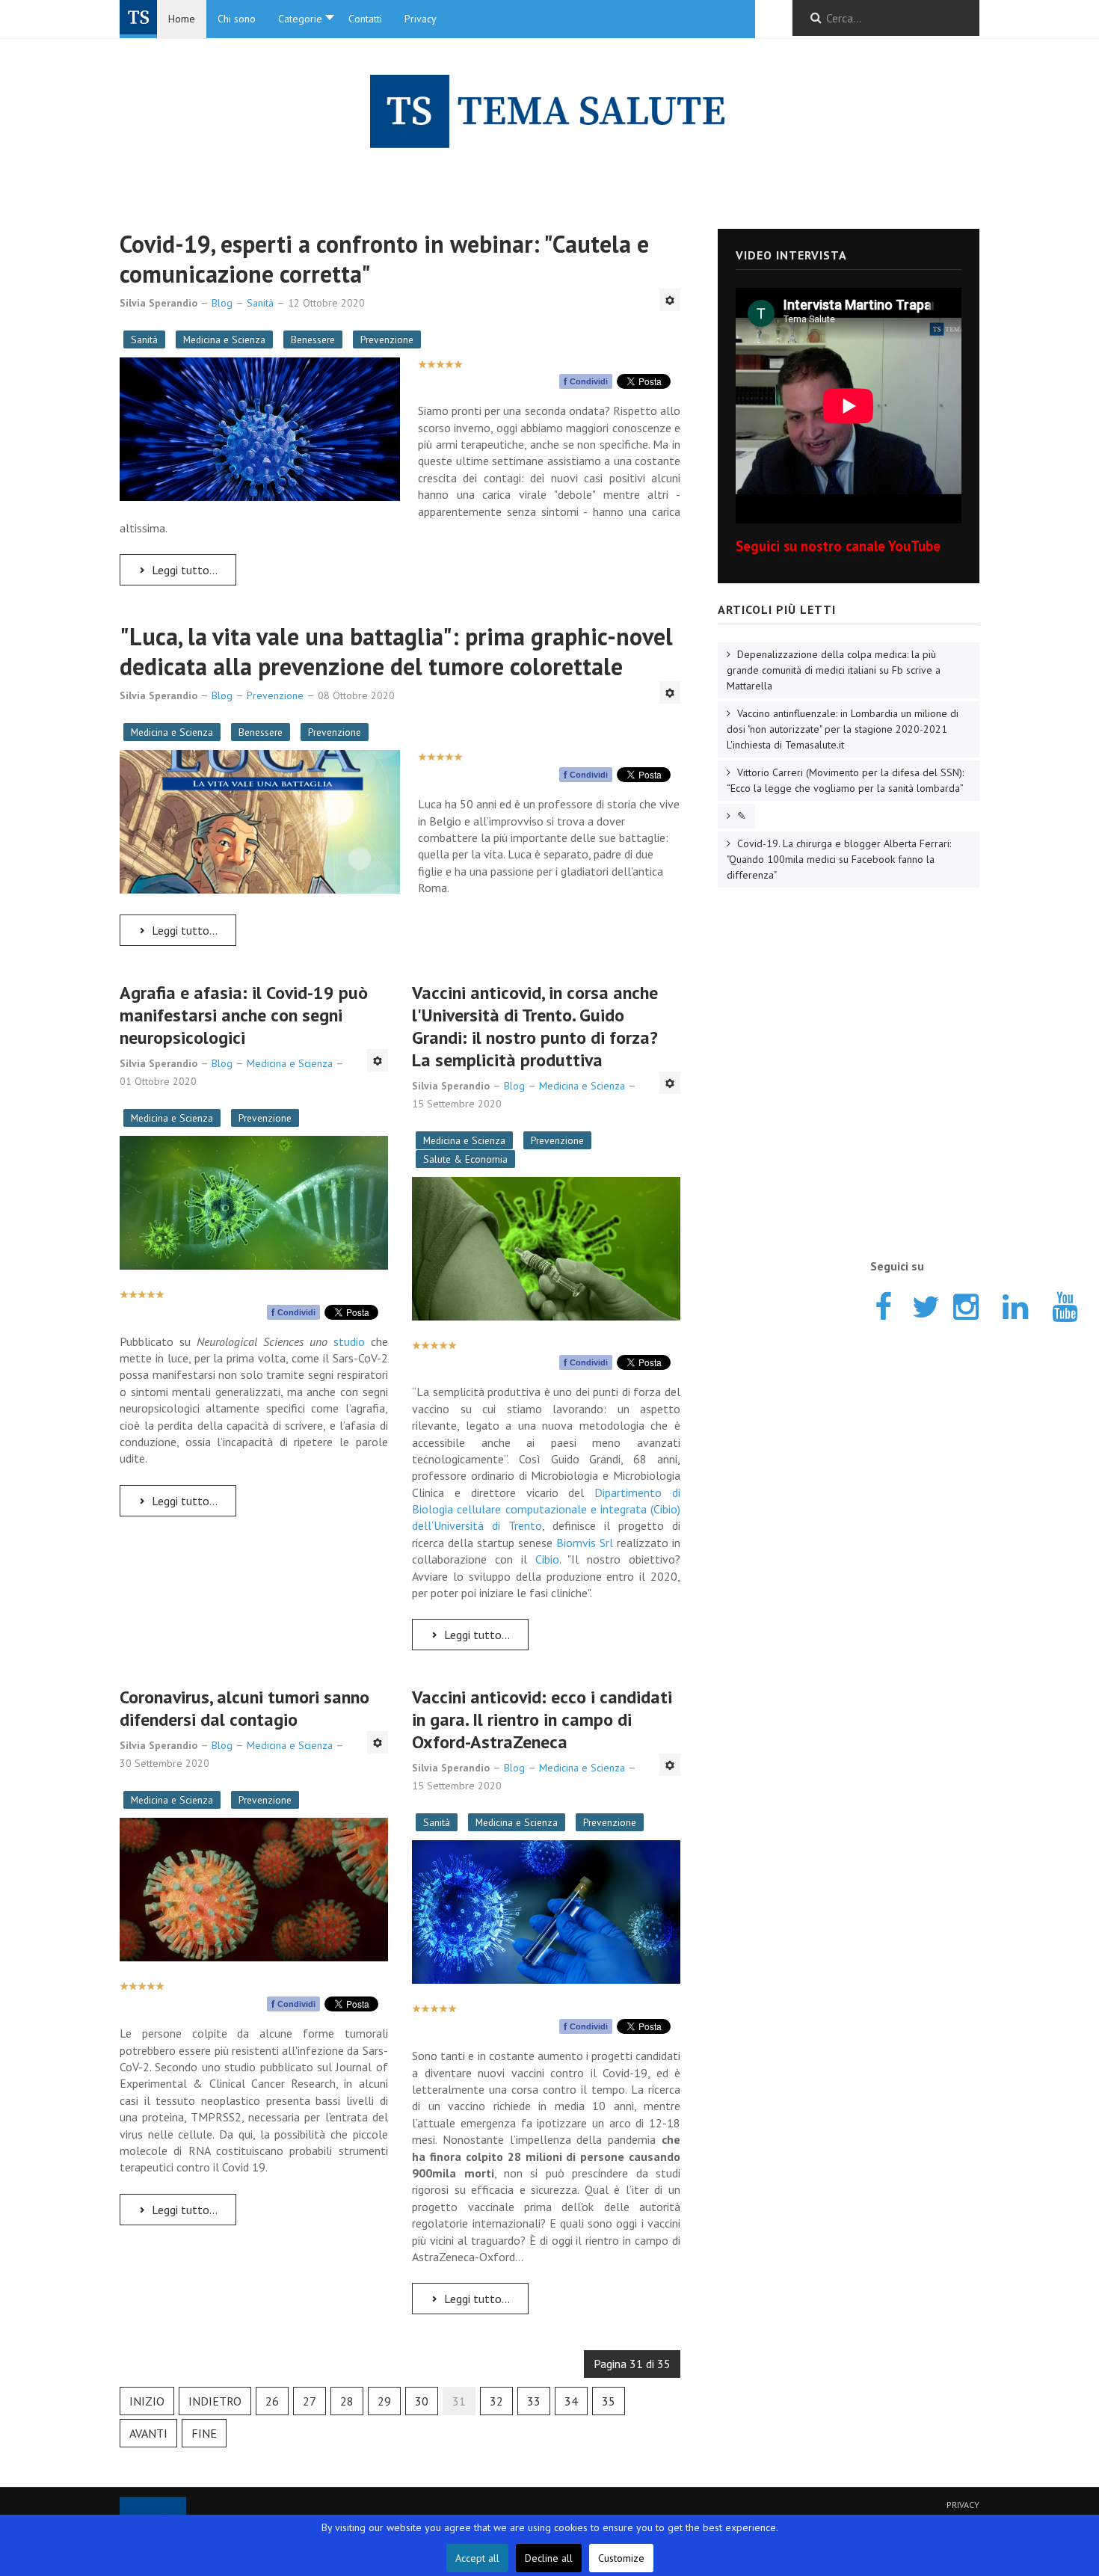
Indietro (215, 2401)
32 (496, 2401)
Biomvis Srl (585, 1543)
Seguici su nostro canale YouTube (838, 546)
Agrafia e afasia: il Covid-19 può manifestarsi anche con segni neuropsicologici (244, 1015)
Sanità (144, 339)
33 (534, 2401)
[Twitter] (924, 1304)
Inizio (147, 2401)
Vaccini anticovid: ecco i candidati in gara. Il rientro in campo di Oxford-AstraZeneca (542, 1719)
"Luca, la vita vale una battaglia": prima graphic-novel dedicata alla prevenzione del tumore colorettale (396, 651)
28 (347, 2401)
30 (422, 2401)
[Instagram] (965, 1304)
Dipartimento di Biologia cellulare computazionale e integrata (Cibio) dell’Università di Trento (546, 1509)
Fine (204, 2433)
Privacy (963, 2505)
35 (609, 2401)
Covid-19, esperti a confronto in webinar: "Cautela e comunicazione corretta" (384, 259)
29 (384, 2401)
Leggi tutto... (183, 570)
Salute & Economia (465, 1159)
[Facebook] (883, 1304)
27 (310, 2401)
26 (272, 2401)
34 (571, 2401)
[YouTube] (1064, 1304)
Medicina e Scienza (224, 339)
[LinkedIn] (1015, 1304)
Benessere (313, 339)
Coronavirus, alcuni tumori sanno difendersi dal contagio (244, 1708)
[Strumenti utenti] (670, 300)
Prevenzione (387, 339)
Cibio (547, 1559)
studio (349, 1341)
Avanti (148, 2433)
